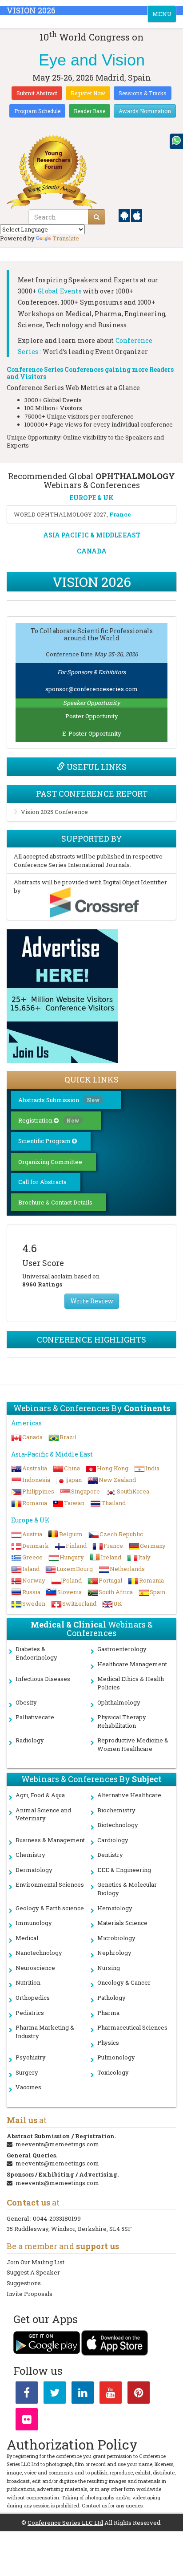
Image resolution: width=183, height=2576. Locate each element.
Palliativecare (35, 1717)
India (152, 1468)
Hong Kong (113, 1468)
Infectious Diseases (43, 1679)
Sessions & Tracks (143, 93)
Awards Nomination (145, 111)
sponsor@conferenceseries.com (91, 689)
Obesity (26, 1702)
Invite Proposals (30, 2294)
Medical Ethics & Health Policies (131, 1683)
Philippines (38, 1491)
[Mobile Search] (97, 217)
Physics (108, 2043)
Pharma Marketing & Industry (45, 2032)
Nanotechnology (39, 1953)
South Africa (116, 1592)
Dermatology (34, 1870)
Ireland (111, 1557)
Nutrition (28, 1982)
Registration (49, 1120)
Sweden (34, 1603)
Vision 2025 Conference (54, 812)
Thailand (113, 1503)
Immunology (34, 1923)
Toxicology (113, 2072)
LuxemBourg (75, 1569)
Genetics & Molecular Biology (127, 1889)
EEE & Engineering (124, 1870)
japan (74, 1480)
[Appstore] (137, 215)
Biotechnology (118, 1825)
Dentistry (110, 1855)
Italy (144, 1557)
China (72, 1468)
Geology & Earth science (50, 1908)
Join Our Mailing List (36, 2262)
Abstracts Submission (59, 1100)
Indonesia (36, 1480)
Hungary (72, 1557)
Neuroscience (35, 1968)
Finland (76, 1546)
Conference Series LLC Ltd (65, 2523)
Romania (35, 1503)
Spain (157, 1592)
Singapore (86, 1491)
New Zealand (117, 1480)
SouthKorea (133, 1491)
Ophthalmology (119, 1702)
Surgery (27, 2072)
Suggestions (24, 2283)
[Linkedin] (83, 2394)
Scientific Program (45, 1141)
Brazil (68, 1437)
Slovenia (70, 1592)
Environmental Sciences (50, 1884)
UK (118, 1603)
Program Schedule (37, 111)
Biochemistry (116, 1810)
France (113, 1546)
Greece (32, 1557)
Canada (32, 1437)
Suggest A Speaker (33, 2272)
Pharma (108, 2013)
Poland (72, 1580)
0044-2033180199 (57, 2218)
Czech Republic (121, 1534)
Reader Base (90, 111)
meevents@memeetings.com (57, 2144)
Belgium (71, 1534)
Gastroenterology (122, 1649)
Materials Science (122, 1923)
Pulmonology (116, 2057)
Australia (35, 1468)
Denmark (36, 1546)
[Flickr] (27, 2421)
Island (31, 1569)
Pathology (111, 1998)
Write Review (92, 1301)
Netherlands (127, 1569)
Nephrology (114, 1953)
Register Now (88, 93)
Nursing (109, 1968)
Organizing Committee (50, 1162)
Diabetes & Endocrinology (36, 1653)
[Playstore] (125, 215)
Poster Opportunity (92, 716)
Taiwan (74, 1503)
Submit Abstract (37, 93)
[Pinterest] (139, 2394)
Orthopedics (33, 1998)
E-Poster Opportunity (92, 733)
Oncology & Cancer (124, 1982)
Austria (32, 1534)
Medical (27, 1938)
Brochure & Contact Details (55, 1202)
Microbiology (116, 1938)
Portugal (110, 1580)
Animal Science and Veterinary (43, 1814)
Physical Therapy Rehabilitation (122, 1721)
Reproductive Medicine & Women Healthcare (133, 1744)
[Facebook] (27, 2394)
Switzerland (79, 1603)
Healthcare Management (132, 1664)
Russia (31, 1592)
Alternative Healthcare (129, 1795)
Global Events (60, 291)
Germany (153, 1546)
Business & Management (50, 1840)
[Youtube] (111, 2394)
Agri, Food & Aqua (40, 1795)
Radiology (30, 1740)
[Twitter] (55, 2394)
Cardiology (113, 1840)
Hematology (115, 1908)
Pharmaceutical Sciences (132, 2027)
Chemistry (30, 1855)
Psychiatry (31, 2057)
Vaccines (28, 2087)
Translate (66, 238)
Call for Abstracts (42, 1182)
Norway (34, 1580)
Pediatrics (30, 2013)
